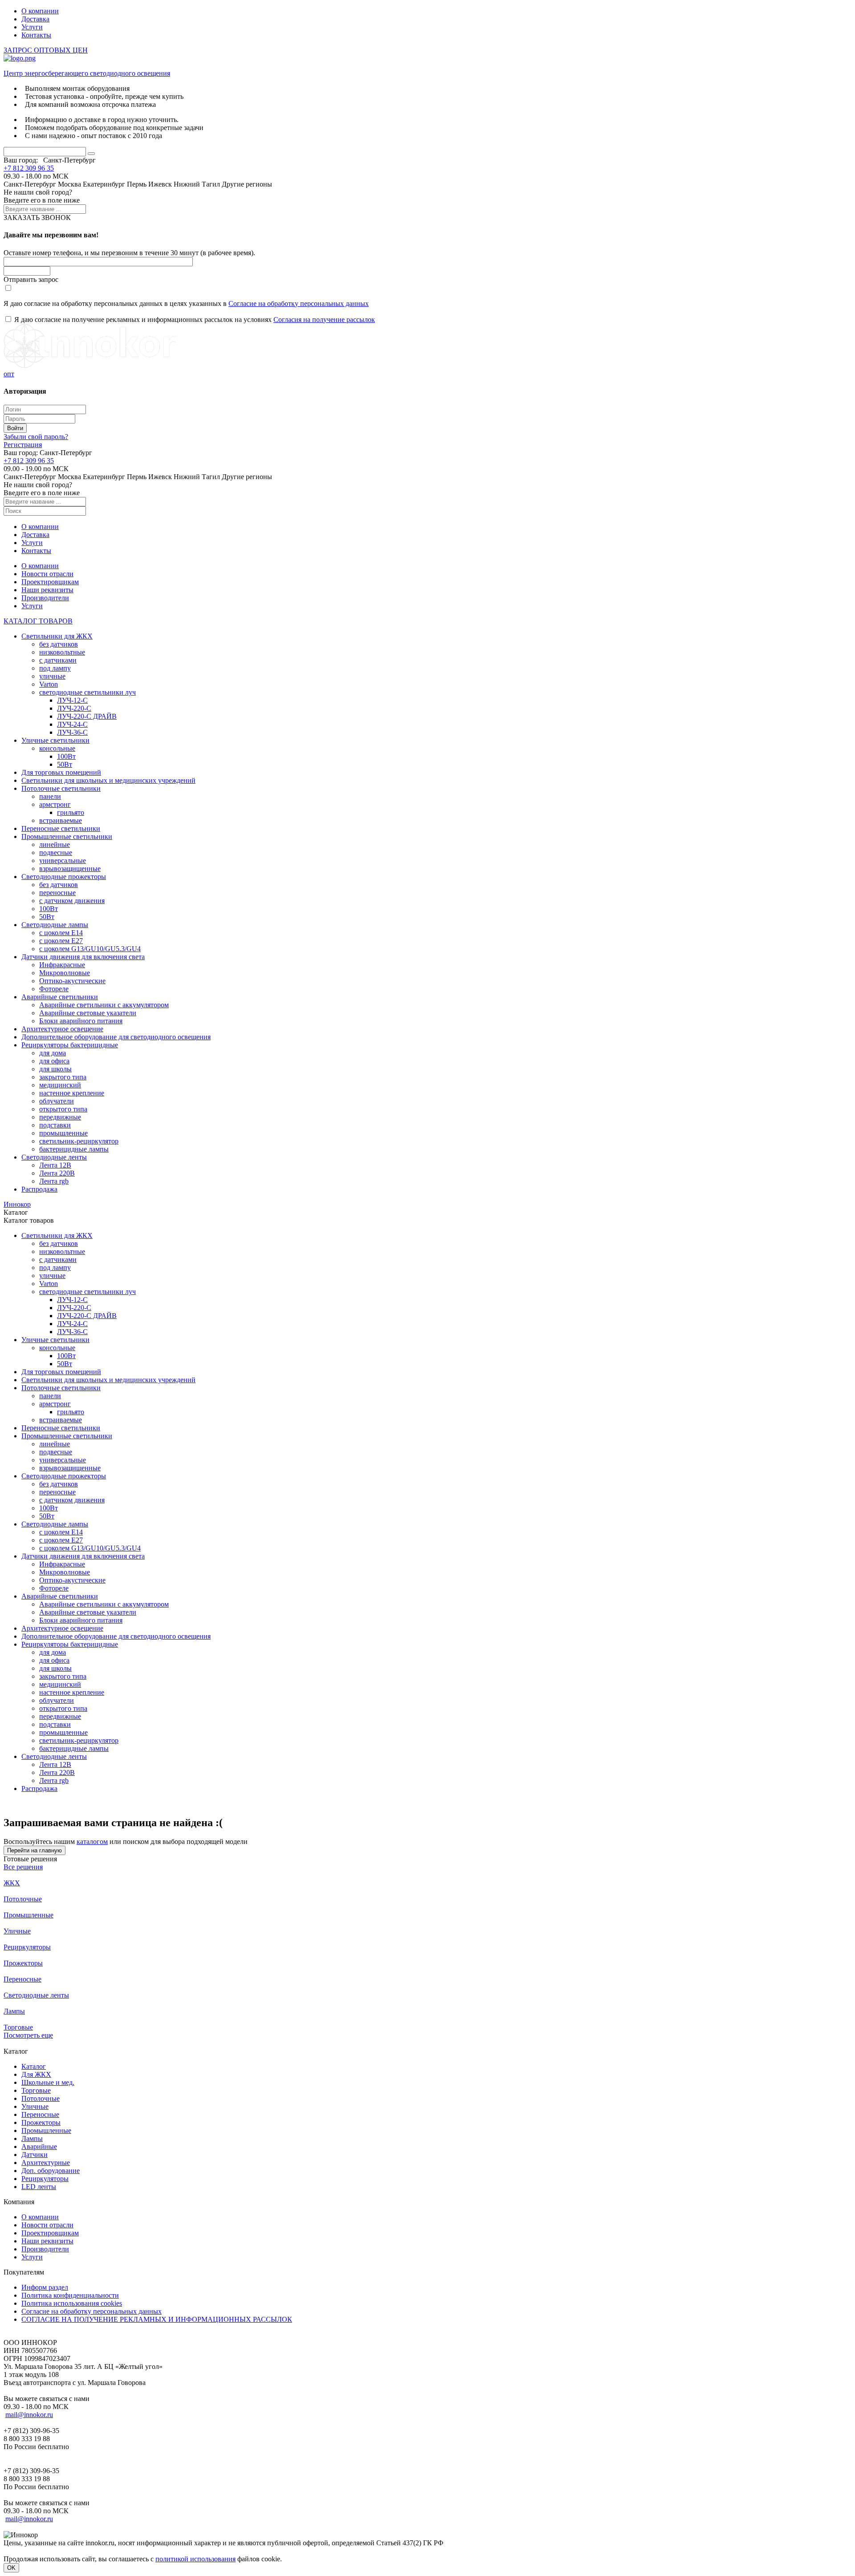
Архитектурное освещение (62, 1029)
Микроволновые (65, 973)
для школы (55, 1069)
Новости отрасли (47, 574)
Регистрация (23, 445)
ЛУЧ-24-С (72, 724)
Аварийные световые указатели (88, 1013)
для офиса (54, 1061)
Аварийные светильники (60, 997)
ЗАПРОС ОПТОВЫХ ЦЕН (46, 50)
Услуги (32, 27)
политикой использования (195, 2559)
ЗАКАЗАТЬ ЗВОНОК (37, 218)
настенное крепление (72, 1093)
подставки (55, 1125)
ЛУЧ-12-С (72, 700)
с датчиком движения (72, 901)
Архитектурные (46, 2163)
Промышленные (28, 1915)
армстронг (55, 804)
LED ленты (39, 2187)
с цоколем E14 (61, 933)
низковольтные (62, 652)
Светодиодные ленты (54, 1157)
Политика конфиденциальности (70, 2295)
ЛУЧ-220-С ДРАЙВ (87, 716)
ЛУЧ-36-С (72, 732)
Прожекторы (23, 1963)
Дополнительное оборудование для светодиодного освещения (116, 1037)
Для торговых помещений (61, 772)
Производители (45, 598)
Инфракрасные (62, 965)
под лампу (55, 668)
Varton (49, 684)
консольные (57, 748)
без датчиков (59, 644)
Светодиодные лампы (55, 925)
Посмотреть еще (28, 2035)
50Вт (65, 764)
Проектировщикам (50, 582)
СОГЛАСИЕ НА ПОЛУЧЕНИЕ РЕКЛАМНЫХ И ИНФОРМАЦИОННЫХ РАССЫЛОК (157, 2319)
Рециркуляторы (27, 1947)
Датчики (35, 2155)
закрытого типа (63, 1077)
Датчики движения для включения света (83, 957)
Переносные (22, 1979)
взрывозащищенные (70, 869)
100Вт (66, 756)
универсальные (63, 861)
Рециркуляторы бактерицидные (70, 1045)
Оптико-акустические (72, 981)
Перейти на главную (35, 1850)
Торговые (18, 2027)
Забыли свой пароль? (36, 437)
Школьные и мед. (48, 2082)
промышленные (63, 1133)
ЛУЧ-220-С (74, 708)
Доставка (35, 19)
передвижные (60, 1117)
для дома (53, 1053)
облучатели (57, 1101)
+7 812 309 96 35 (29, 168)
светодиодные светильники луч (88, 692)
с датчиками (58, 660)
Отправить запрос (31, 279)
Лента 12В (55, 1165)
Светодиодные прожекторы (64, 877)
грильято (71, 812)
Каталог (34, 2066)
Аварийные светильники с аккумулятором (104, 1005)
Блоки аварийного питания (81, 1021)
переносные (57, 893)
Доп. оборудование (51, 2171)
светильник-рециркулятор (79, 1141)
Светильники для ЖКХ (57, 636)
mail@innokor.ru (29, 2415)
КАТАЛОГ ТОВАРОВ (38, 621)
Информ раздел (45, 2287)
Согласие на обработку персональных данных (299, 303)
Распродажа (39, 1189)
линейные (55, 844)
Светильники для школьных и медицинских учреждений (108, 780)
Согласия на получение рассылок (324, 319)
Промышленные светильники (67, 836)
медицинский (60, 1085)
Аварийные (39, 2147)
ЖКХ (12, 1883)
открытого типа (63, 1109)
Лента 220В (57, 1173)
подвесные (56, 853)
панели (50, 796)
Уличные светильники (55, 740)
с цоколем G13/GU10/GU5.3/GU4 (90, 949)
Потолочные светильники (61, 788)
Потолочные (23, 1899)
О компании (40, 11)
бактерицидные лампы (74, 1149)
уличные (52, 676)
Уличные (17, 1931)
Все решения (23, 1867)
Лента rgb (54, 1181)
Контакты (36, 35)
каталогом (92, 1841)
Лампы (14, 2011)
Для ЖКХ (36, 2074)
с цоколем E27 (61, 941)
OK (11, 2568)
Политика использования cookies (72, 2303)
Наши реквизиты (47, 590)
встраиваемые (61, 820)
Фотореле (54, 989)
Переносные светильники (61, 828)
